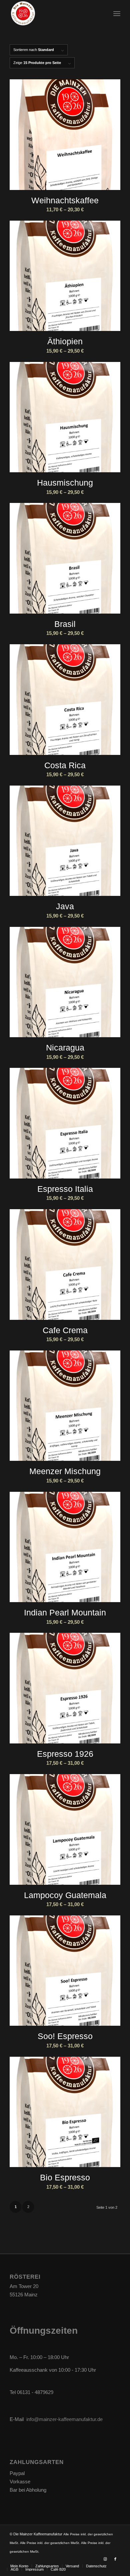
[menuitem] (117, 13)
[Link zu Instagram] (105, 2559)
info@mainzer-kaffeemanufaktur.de (64, 2419)
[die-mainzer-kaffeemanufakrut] (54, 13)
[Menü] (117, 13)
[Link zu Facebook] (115, 2559)
